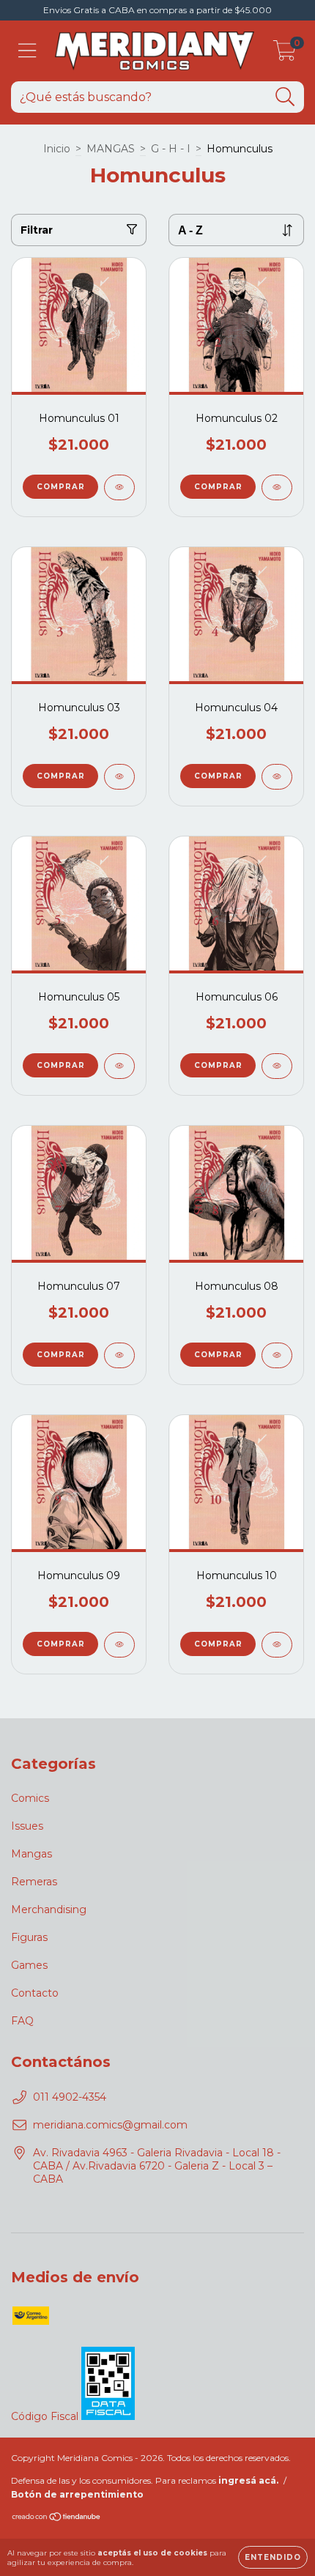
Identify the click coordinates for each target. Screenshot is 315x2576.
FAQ (22, 2021)
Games (29, 1965)
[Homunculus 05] (119, 1066)
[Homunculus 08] (277, 1355)
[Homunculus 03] (119, 777)
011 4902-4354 (70, 2097)
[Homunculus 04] (277, 777)
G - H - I (171, 149)
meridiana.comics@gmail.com (110, 2125)
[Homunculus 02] (277, 487)
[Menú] (27, 51)
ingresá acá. (248, 2480)
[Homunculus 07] (119, 1355)
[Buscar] (285, 97)
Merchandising (49, 1909)
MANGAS (111, 149)
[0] (285, 55)
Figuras (29, 1937)
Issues (27, 1826)
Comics (30, 1798)
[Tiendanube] (57, 2519)
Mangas (31, 1854)
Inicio (57, 149)
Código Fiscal (46, 2416)
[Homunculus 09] (119, 1645)
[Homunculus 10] (277, 1645)
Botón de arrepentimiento (77, 2494)
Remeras (34, 1882)
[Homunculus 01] (119, 487)
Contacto (35, 1993)
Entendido (273, 2557)
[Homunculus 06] (277, 1066)
